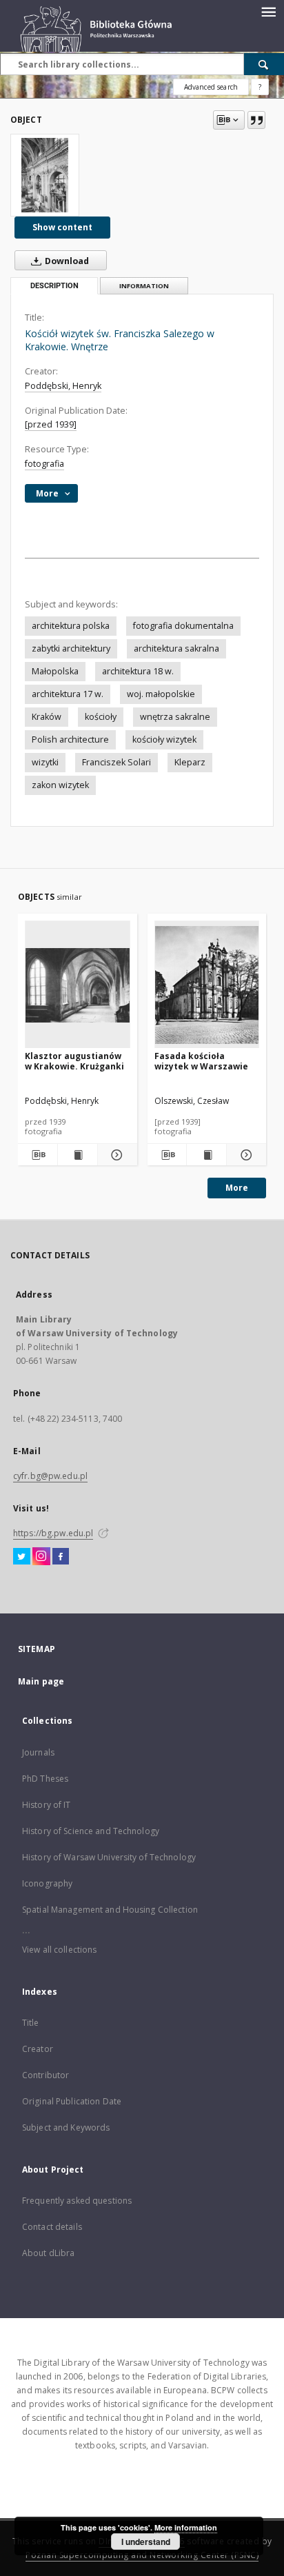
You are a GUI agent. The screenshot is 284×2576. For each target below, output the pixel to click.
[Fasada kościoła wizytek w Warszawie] (207, 985)
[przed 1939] (51, 424)
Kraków (47, 717)
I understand (146, 2542)
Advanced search (211, 87)
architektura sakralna (176, 648)
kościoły (101, 717)
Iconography (47, 1883)
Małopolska (55, 671)
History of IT (47, 1805)
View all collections (59, 1950)
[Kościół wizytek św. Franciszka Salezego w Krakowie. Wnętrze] (45, 175)
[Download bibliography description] (38, 1155)
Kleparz (190, 762)
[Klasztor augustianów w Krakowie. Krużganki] (78, 985)
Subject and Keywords (66, 2127)
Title (31, 2023)
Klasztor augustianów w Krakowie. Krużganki (74, 1061)
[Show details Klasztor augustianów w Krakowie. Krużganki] (115, 1155)
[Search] (264, 64)
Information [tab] (144, 286)
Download (66, 261)
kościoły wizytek (164, 739)
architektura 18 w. (138, 671)
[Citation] (256, 120)
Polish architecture (70, 739)
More (237, 1188)
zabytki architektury (71, 648)
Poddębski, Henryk (63, 386)
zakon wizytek (60, 785)
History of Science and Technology (91, 1831)
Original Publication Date (72, 2101)
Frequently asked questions (77, 2201)
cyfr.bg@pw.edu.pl (50, 1476)
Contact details (52, 2227)
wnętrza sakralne (175, 717)
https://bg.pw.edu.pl (53, 1533)
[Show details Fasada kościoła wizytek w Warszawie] (244, 1155)
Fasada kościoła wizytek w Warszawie (201, 1061)
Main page (41, 1681)
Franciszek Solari (116, 762)
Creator (38, 2049)
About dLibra (48, 2253)
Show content (62, 227)
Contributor (45, 2075)
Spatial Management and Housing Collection (110, 1910)
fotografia (44, 464)
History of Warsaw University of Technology (109, 1857)
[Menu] (268, 11)
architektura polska (71, 626)
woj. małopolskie (161, 694)
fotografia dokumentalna (183, 626)
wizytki (45, 762)
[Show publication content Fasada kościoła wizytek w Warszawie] (206, 1155)
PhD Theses (45, 1779)
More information (186, 2527)
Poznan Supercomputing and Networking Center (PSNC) (142, 2555)
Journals (38, 1752)
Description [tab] (54, 286)
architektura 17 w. (68, 694)
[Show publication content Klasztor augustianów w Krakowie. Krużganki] (78, 1155)
